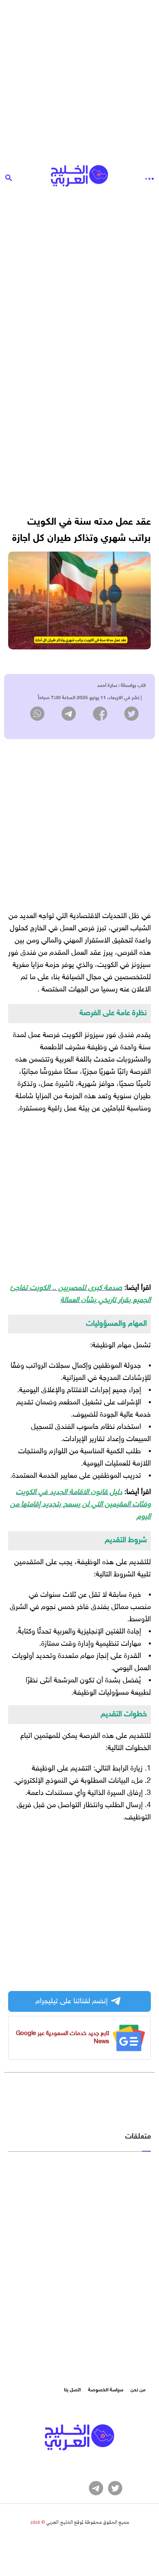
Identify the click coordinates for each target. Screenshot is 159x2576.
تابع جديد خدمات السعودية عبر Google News (63, 2038)
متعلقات (138, 2137)
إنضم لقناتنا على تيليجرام (72, 2002)
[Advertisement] (79, 79)
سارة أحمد (107, 686)
